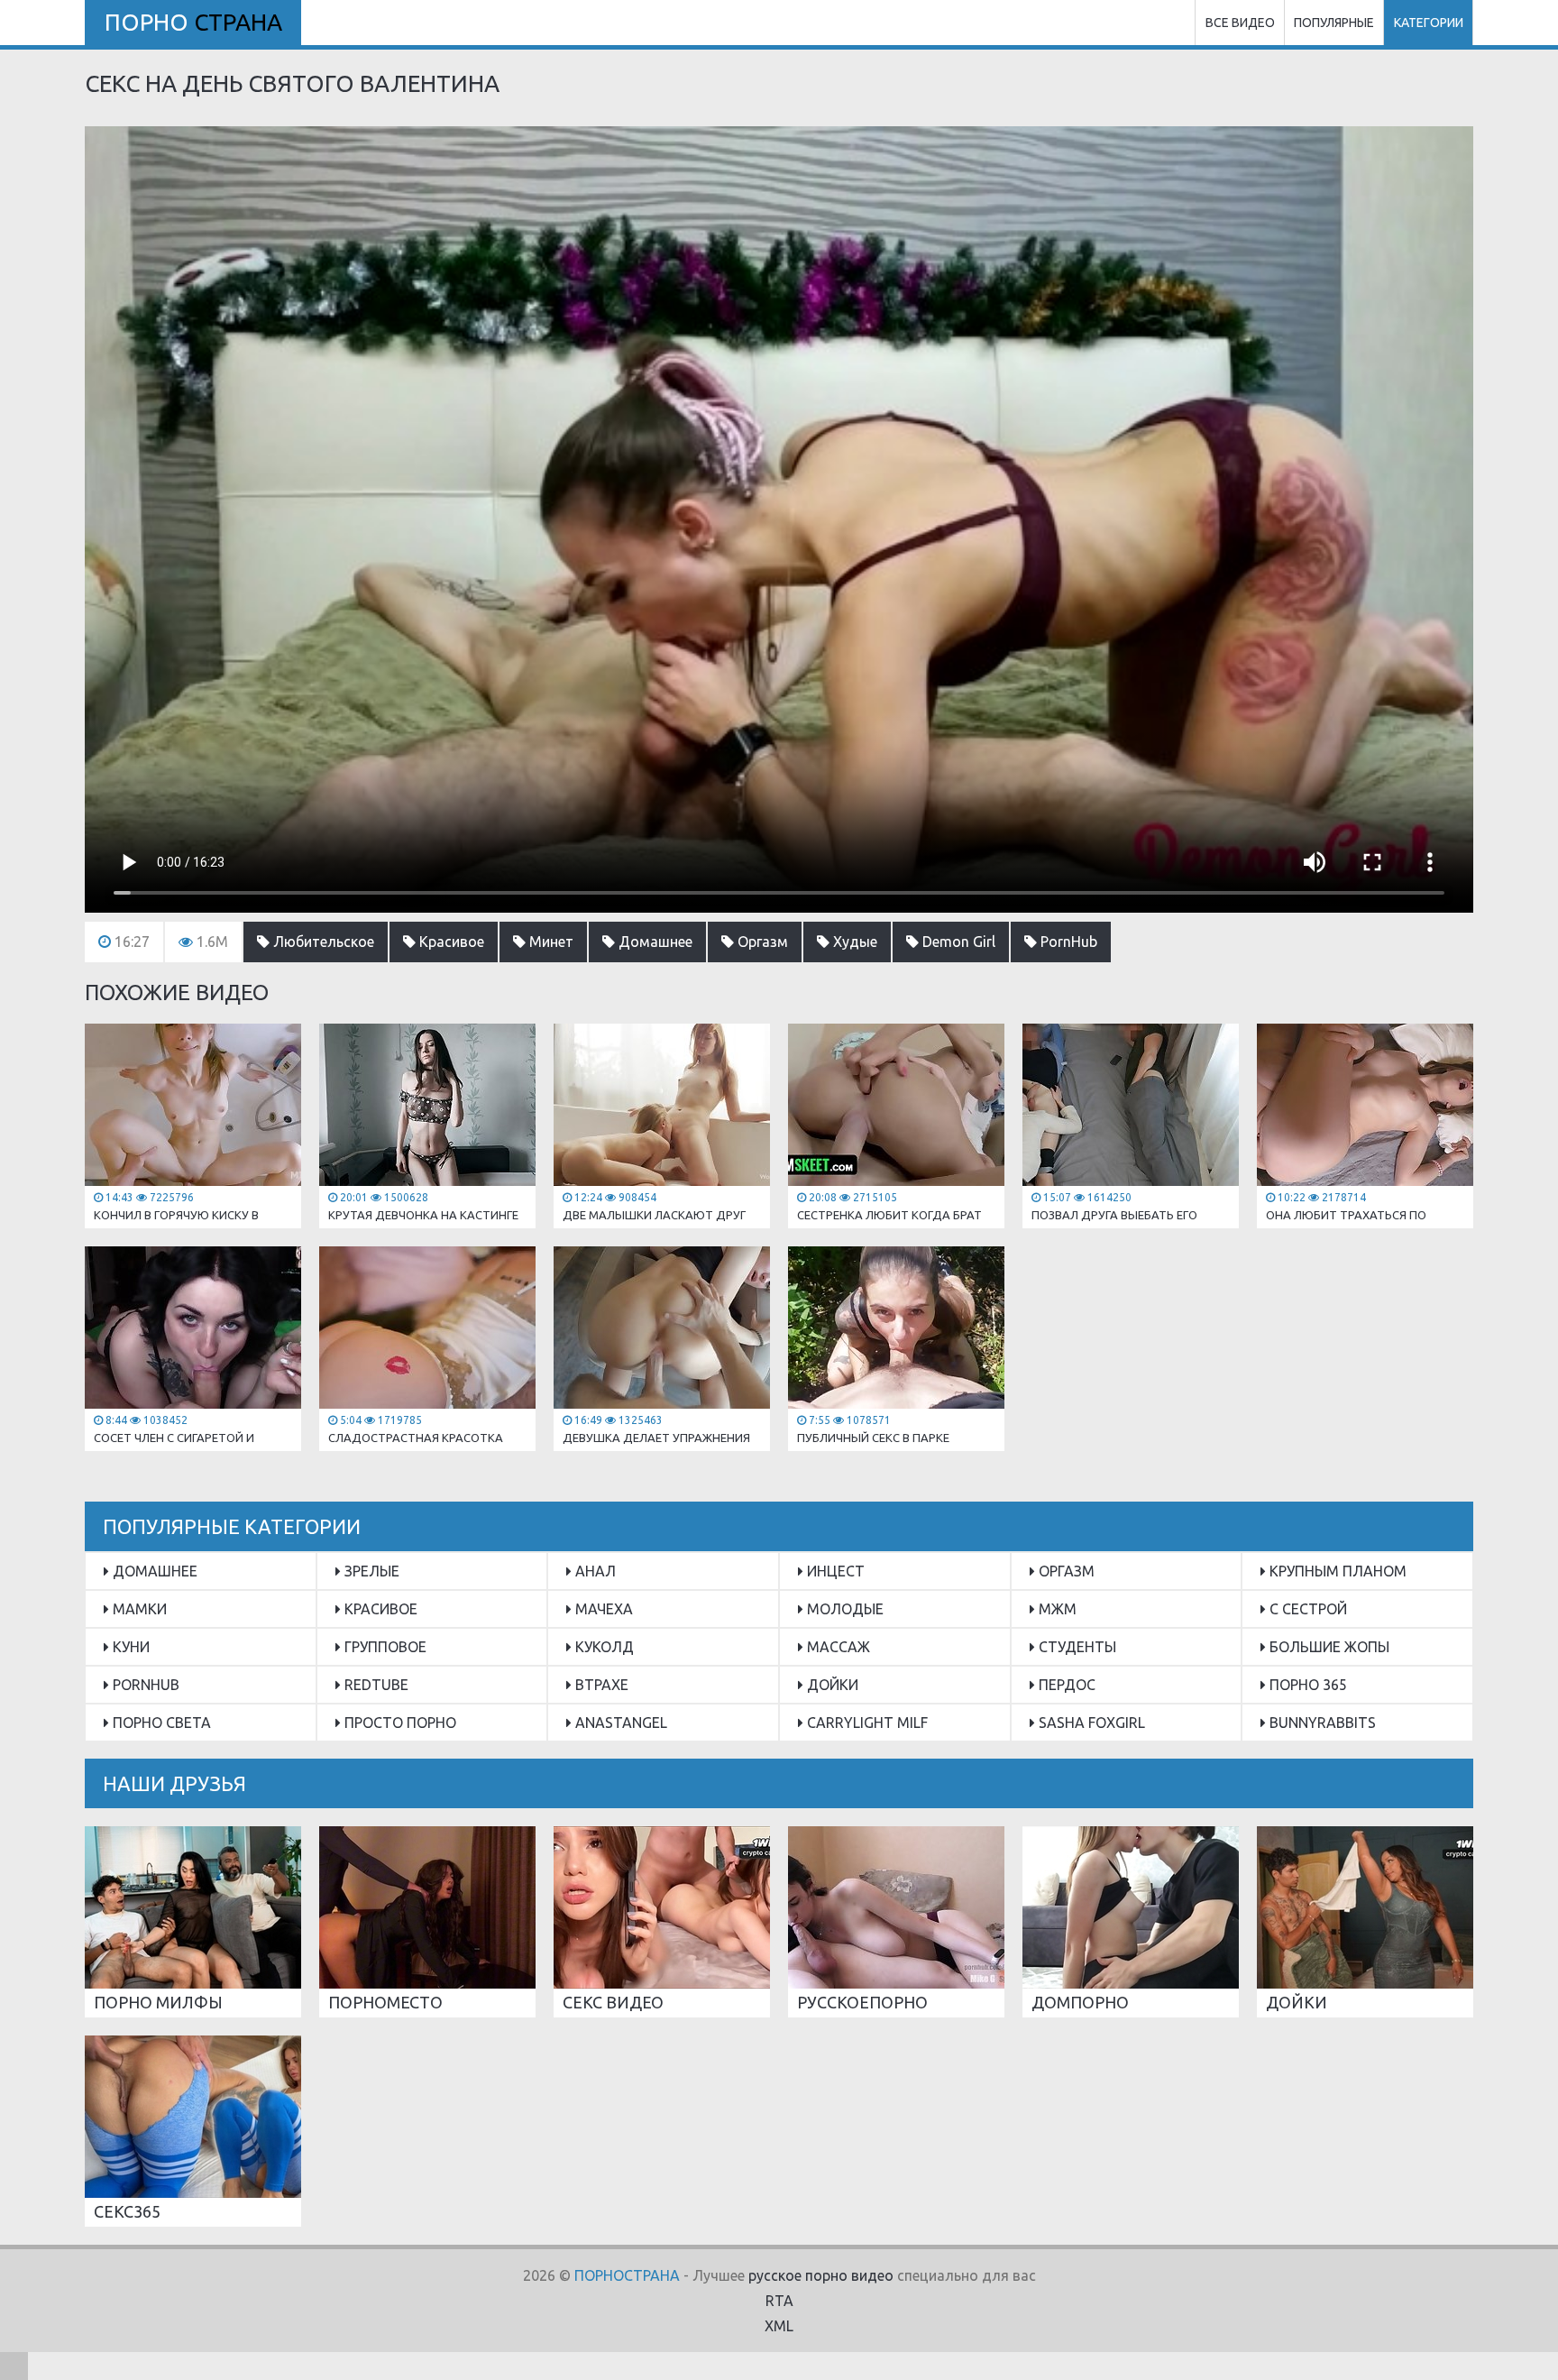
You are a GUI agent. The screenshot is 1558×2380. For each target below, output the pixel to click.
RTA (779, 2301)
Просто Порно (399, 1723)
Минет (550, 942)
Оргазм (761, 942)
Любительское (322, 942)
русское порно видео (821, 2275)
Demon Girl (957, 942)
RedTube (375, 1685)
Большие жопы (1328, 1647)
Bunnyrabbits (1321, 1723)
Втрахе (600, 1685)
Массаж (837, 1647)
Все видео (1240, 23)
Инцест (834, 1571)
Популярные (1334, 23)
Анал (594, 1571)
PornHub (1067, 942)
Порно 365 (1306, 1685)
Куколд (603, 1647)
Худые (853, 942)
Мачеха (602, 1609)
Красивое (450, 942)
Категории (1429, 23)
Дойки (831, 1685)
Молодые (843, 1609)
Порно (193, 22)
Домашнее (654, 942)
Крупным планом (1336, 1571)
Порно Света (160, 1723)
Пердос (1065, 1685)
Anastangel (619, 1723)
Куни (129, 1647)
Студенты (1076, 1647)
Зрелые (370, 1571)
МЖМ (1056, 1609)
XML (779, 2326)
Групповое (384, 1647)
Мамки (138, 1609)
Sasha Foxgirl (1090, 1723)
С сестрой (1306, 1609)
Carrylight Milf (866, 1723)
